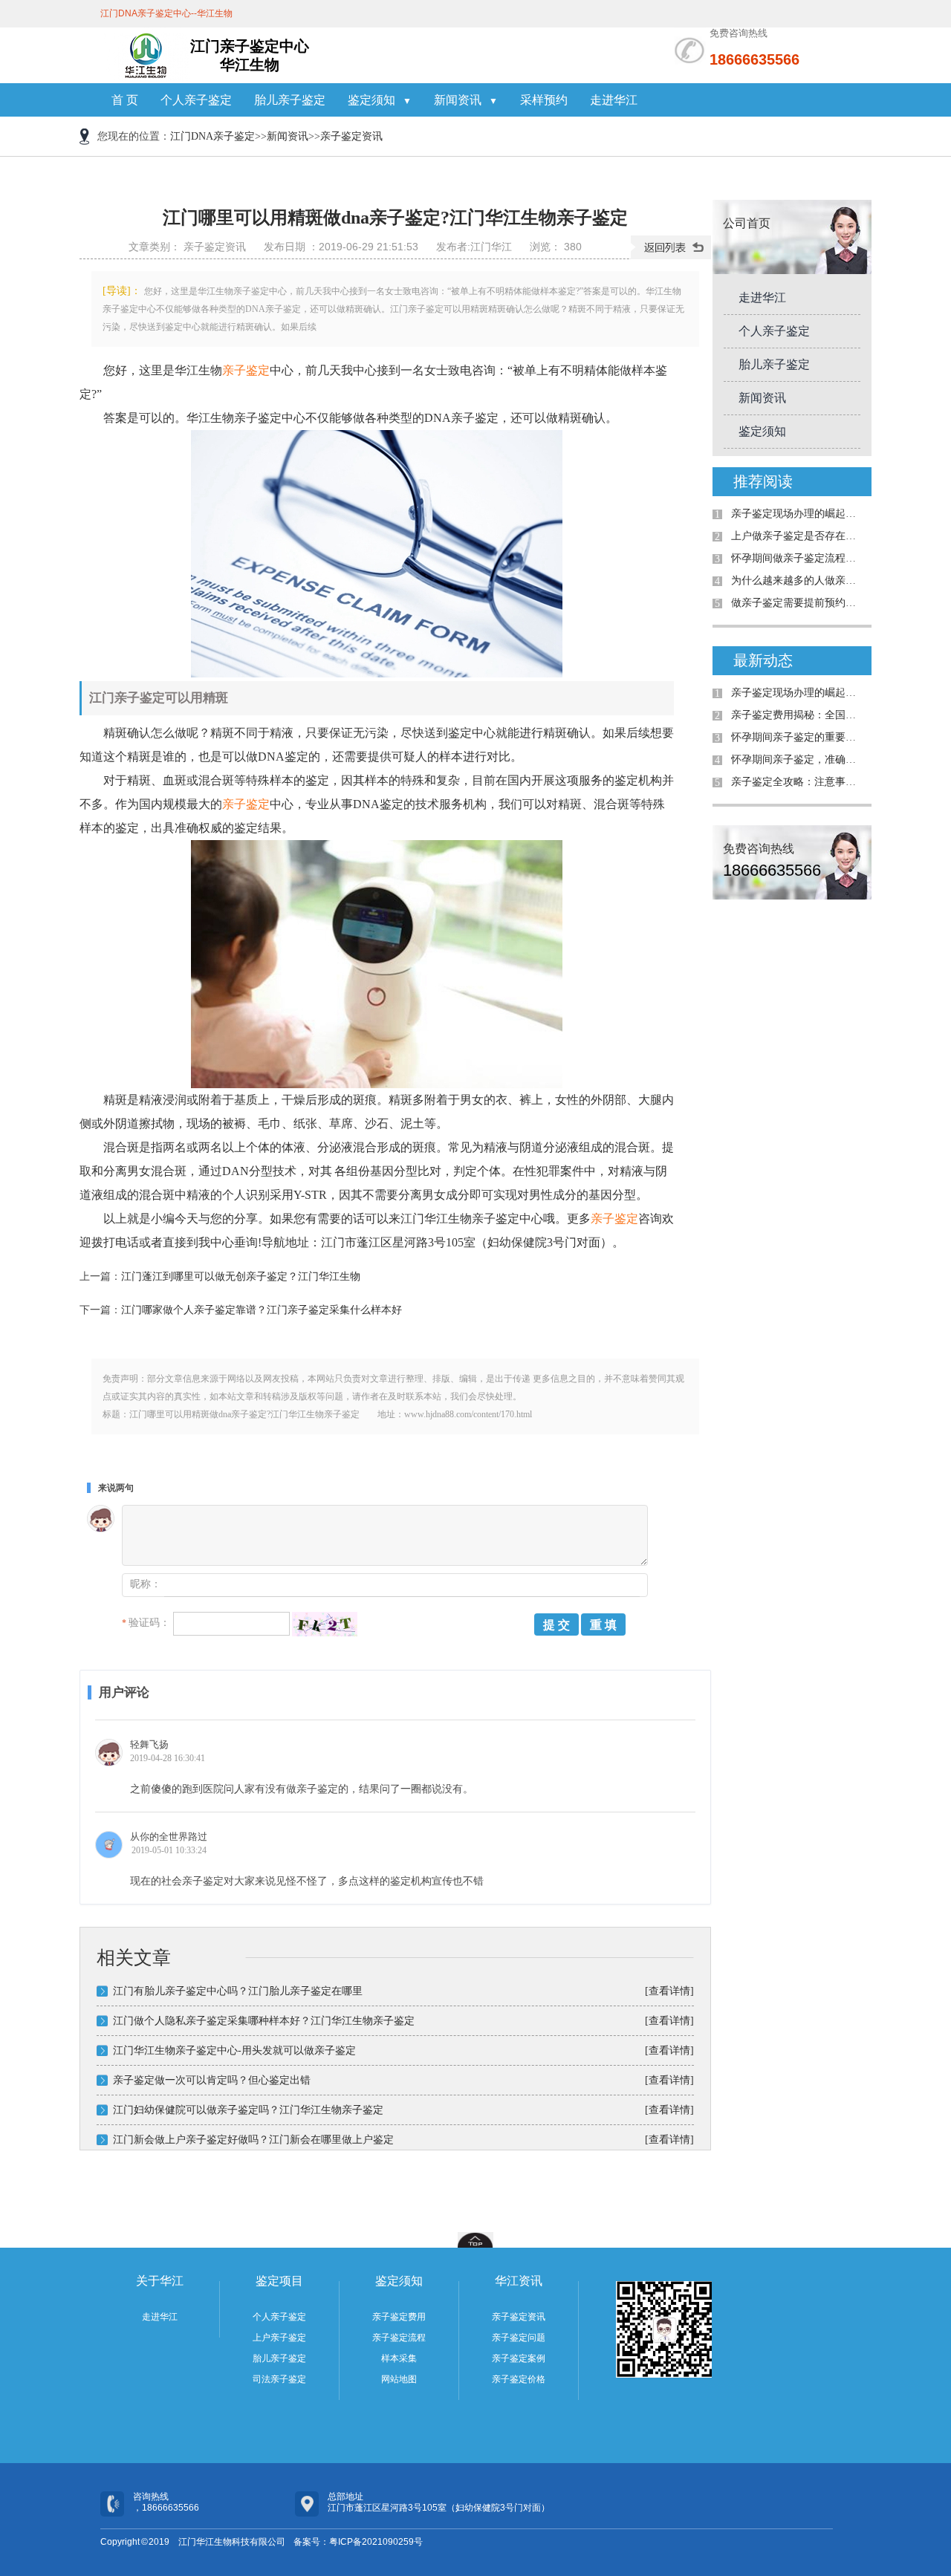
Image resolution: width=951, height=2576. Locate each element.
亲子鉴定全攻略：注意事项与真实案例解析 (798, 782)
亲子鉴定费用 (399, 2317)
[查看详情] (669, 1991)
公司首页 (747, 223)
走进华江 (614, 100)
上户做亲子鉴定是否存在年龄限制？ (798, 536)
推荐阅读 (763, 481)
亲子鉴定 (246, 370)
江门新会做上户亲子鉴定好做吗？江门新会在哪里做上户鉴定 (253, 2140)
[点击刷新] (325, 1624)
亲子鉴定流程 (399, 2338)
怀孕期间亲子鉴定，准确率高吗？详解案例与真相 (798, 760)
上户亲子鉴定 (279, 2338)
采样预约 (544, 100)
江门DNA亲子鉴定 (212, 136)
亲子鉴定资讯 (351, 136)
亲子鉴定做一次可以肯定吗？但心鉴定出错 (212, 2080)
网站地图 (399, 2379)
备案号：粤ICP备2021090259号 (358, 2542)
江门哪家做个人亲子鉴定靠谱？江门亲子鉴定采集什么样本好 (262, 1310)
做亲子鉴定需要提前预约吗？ (798, 603)
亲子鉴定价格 (519, 2379)
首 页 (125, 100)
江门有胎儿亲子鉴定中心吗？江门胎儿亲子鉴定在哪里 (238, 1991)
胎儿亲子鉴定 (290, 100)
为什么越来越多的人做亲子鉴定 (798, 580)
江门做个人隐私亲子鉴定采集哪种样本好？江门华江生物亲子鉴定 (264, 2021)
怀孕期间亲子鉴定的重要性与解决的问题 (798, 737)
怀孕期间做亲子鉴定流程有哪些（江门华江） (798, 558)
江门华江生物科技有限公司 (232, 2542)
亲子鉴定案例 (519, 2358)
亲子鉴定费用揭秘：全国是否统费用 (798, 715)
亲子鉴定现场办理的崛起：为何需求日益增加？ (798, 514)
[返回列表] (671, 247)
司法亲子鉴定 (279, 2379)
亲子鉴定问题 (519, 2338)
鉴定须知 (762, 431)
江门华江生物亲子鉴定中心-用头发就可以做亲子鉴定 (234, 2050)
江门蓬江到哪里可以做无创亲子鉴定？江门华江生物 (241, 1276)
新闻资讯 (288, 136)
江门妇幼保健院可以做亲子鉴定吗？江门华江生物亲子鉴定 (248, 2110)
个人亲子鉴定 (196, 100)
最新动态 (763, 660)
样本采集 (399, 2358)
